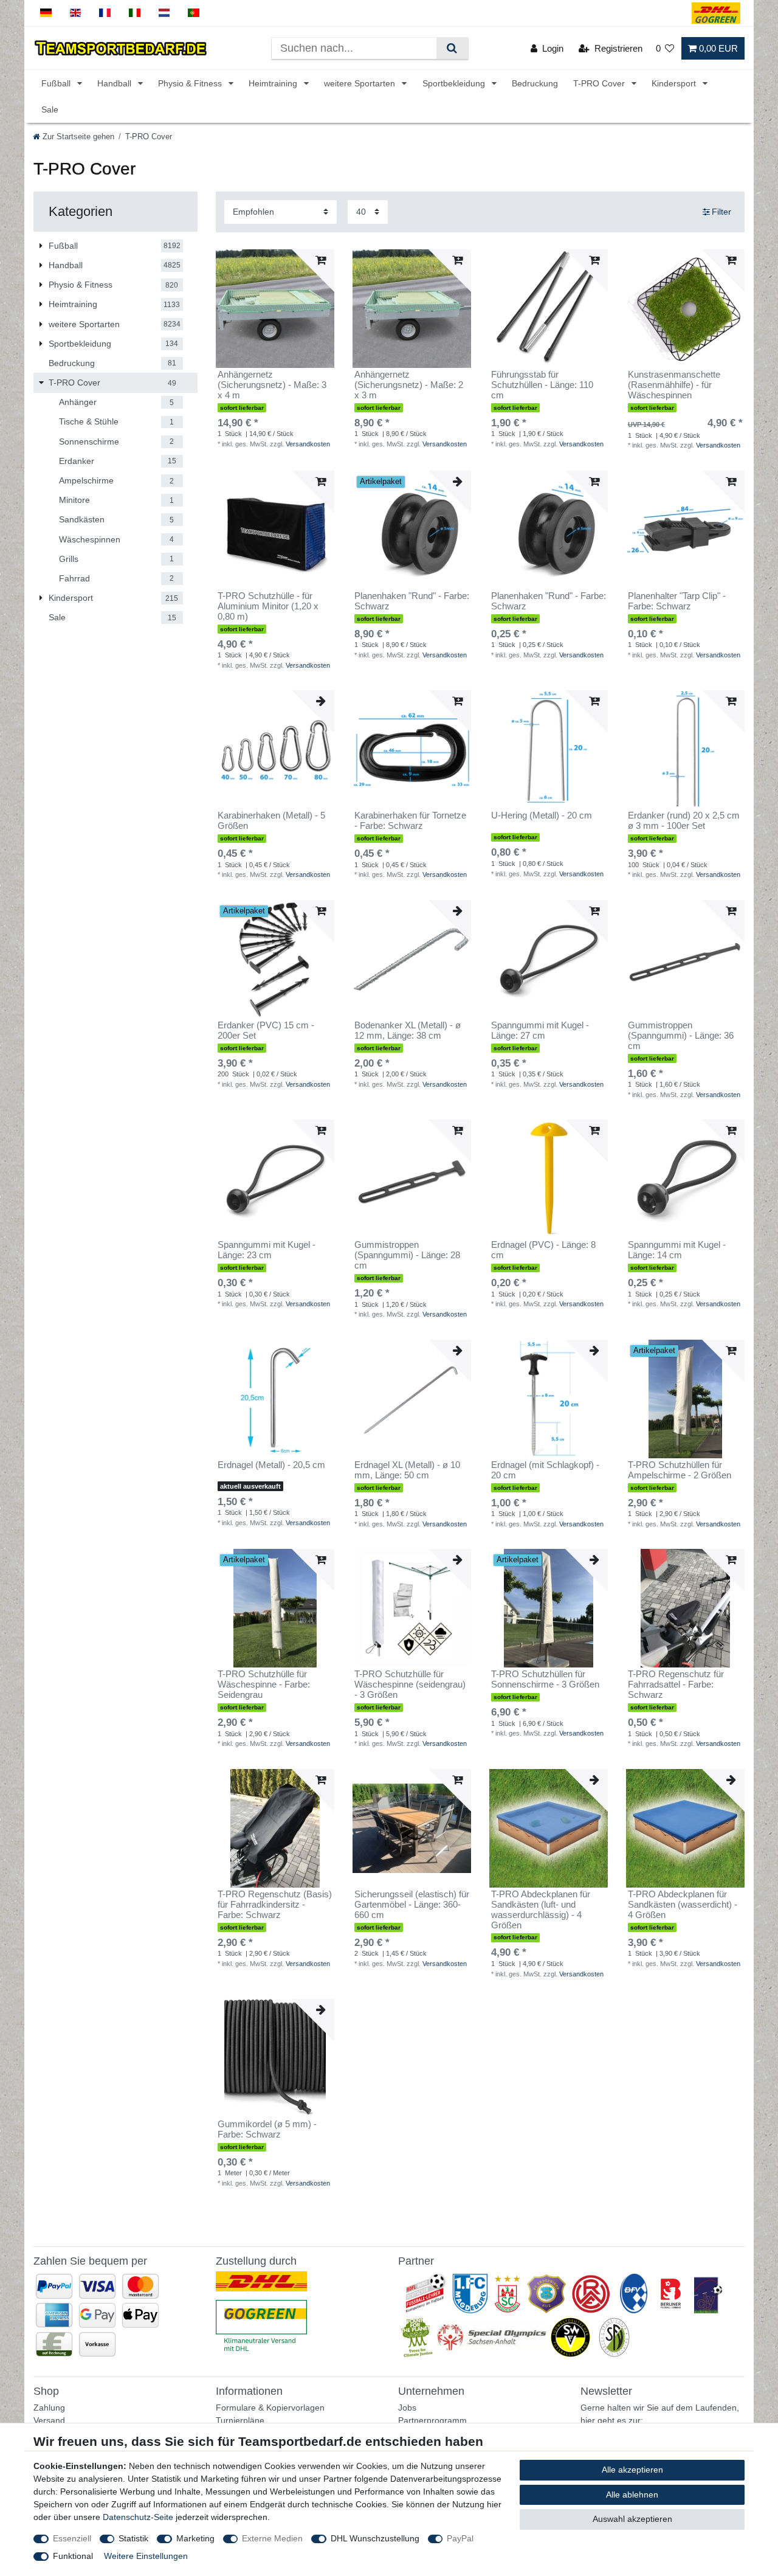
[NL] (164, 13)
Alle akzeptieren (632, 2470)
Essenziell (72, 2538)
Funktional (73, 2556)
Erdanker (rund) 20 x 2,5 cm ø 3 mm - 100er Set (684, 821)
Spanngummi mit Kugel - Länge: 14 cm (677, 1250)
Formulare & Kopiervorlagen (270, 2408)
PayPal (460, 2538)
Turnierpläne (240, 2420)
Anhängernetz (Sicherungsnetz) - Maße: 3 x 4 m (272, 385)
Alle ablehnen (632, 2495)
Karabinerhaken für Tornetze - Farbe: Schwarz (410, 821)
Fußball (57, 83)
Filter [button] (721, 212)
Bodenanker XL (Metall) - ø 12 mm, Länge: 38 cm (408, 1030)
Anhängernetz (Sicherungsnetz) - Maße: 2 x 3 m (409, 385)
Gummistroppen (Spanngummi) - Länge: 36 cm (681, 1036)
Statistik (133, 2538)
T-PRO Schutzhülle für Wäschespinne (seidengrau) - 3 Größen (410, 1684)
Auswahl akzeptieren (632, 2519)
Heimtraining (274, 83)
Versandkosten (308, 444)
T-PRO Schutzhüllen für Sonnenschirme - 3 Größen (545, 1679)
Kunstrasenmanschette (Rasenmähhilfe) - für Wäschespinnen (674, 385)
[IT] (135, 13)
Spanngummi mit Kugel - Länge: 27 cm (540, 1030)
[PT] (194, 13)
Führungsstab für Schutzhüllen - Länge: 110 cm (542, 385)
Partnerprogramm (432, 2420)
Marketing (195, 2538)
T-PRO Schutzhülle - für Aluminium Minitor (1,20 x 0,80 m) (268, 606)
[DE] (46, 13)
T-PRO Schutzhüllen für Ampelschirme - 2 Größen (680, 1470)
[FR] (105, 13)
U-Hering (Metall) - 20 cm (542, 815)
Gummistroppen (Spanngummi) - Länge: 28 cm (407, 1255)
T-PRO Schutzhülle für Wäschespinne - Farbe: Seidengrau (264, 1684)
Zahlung (49, 2408)
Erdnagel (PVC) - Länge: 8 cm (543, 1250)
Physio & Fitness (191, 83)
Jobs (407, 2408)
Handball (115, 83)
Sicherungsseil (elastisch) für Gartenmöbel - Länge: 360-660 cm (412, 1905)
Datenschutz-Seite (138, 2517)
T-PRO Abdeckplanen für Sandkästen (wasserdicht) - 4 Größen (683, 1905)
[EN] (76, 13)
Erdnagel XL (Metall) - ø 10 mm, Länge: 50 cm (407, 1470)
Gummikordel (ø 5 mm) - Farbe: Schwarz (267, 2129)
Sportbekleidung (455, 83)
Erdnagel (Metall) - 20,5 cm (271, 1465)
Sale (50, 109)
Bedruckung (535, 83)
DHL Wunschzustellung (375, 2538)
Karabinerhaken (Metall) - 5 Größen (271, 821)
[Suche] (452, 48)
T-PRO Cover (600, 83)
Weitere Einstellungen (146, 2556)
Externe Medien (272, 2538)
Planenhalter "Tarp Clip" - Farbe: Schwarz (677, 601)
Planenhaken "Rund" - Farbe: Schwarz (412, 601)
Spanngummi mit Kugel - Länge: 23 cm (267, 1250)
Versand (49, 2420)
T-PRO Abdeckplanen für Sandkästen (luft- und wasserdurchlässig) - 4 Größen (541, 1910)
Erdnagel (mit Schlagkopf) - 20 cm (545, 1470)
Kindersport (675, 83)
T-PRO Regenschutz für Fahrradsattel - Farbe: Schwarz (676, 1684)
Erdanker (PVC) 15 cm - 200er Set (266, 1030)
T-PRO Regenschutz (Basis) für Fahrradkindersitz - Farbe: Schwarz (275, 1905)
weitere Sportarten (361, 83)
